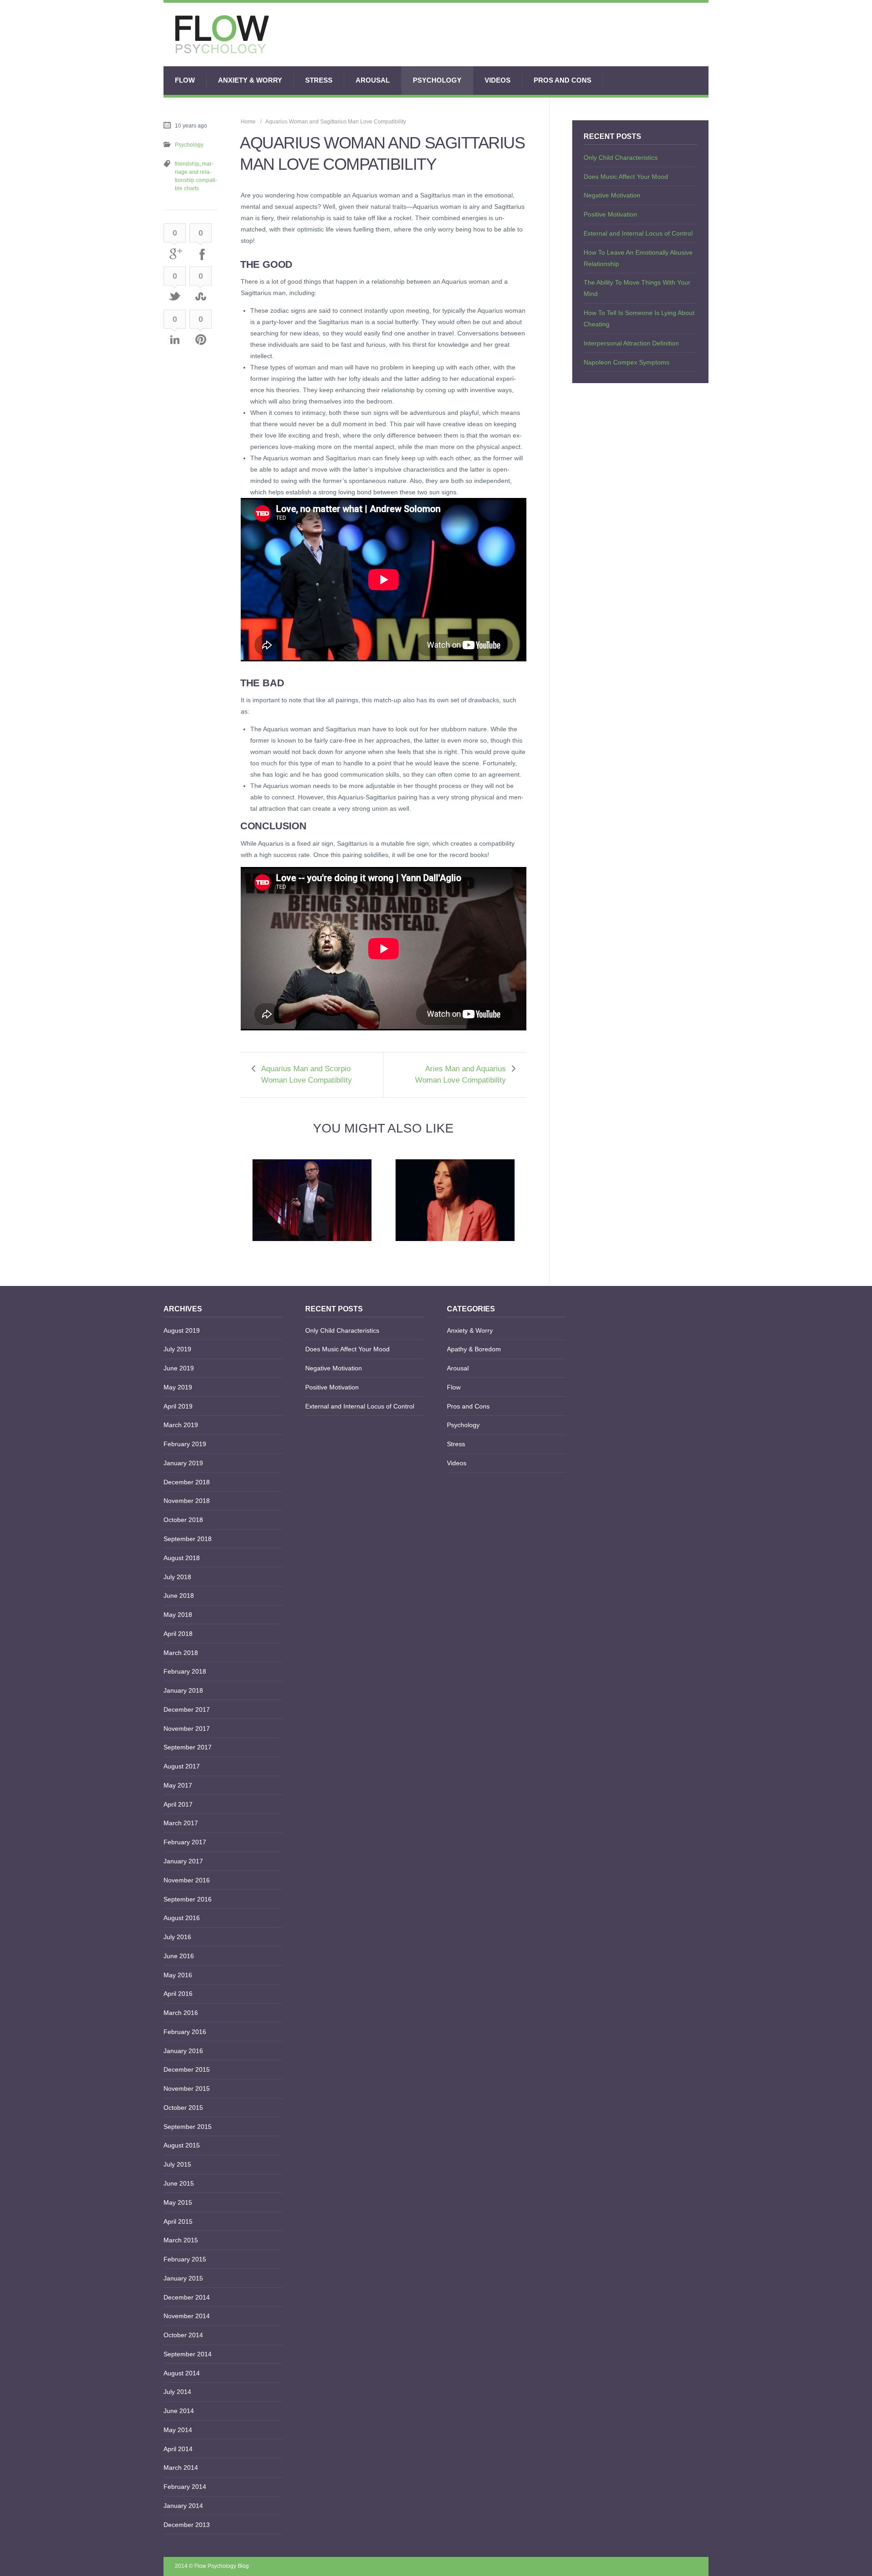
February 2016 (185, 2032)
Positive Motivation (610, 214)
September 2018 (188, 1539)
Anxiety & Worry (250, 80)
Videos (498, 80)
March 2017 (181, 1823)
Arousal (373, 80)
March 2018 (181, 1653)
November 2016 (187, 1880)
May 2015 (178, 2202)
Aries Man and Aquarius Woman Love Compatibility (461, 1074)
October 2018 (183, 1520)
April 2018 (178, 1634)
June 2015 (179, 2183)
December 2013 (187, 2525)
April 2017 (178, 1804)
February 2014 (185, 2487)
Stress (319, 80)
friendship (187, 164)
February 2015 (185, 2259)
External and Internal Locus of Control (638, 233)
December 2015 (187, 2069)
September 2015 (188, 2127)
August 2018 (182, 1558)
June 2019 (179, 1368)
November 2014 (187, 2316)
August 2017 (182, 1766)
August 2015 (182, 2145)
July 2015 (177, 2164)
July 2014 (177, 2392)
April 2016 (178, 1994)
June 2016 (179, 1956)
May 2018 (178, 1615)
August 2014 (182, 2373)
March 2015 (181, 2240)
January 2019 (183, 1463)
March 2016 (181, 2013)
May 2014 (178, 2430)
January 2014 (183, 2506)
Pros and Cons (562, 80)
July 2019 (177, 1349)
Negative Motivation (612, 195)
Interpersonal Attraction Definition (631, 343)
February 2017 (185, 1842)
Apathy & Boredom (474, 1349)
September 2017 (188, 1747)
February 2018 (185, 1671)
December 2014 (187, 2297)
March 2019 (181, 1425)
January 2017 (183, 1861)
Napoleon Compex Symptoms (627, 362)
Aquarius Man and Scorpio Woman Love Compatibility (307, 1074)
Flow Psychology (215, 2566)
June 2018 (179, 1596)
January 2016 (183, 2051)
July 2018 (177, 1577)
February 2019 (185, 1444)
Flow (185, 80)
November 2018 (187, 1501)
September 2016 (188, 1899)
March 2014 (181, 2468)
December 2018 (187, 1482)
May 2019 (178, 1387)
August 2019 (182, 1330)
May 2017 (178, 1785)
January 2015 (183, 2278)
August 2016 (182, 1918)
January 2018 (183, 1690)
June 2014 (179, 2411)
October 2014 (183, 2335)
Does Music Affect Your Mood (626, 177)
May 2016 (178, 1975)
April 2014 (178, 2449)
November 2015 (187, 2088)
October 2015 (183, 2108)
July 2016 (177, 1937)
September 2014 (188, 2354)
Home (248, 122)
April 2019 (178, 1406)
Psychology (437, 80)
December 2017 (187, 1709)
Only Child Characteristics (621, 158)
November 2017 (187, 1729)
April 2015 (178, 2221)
